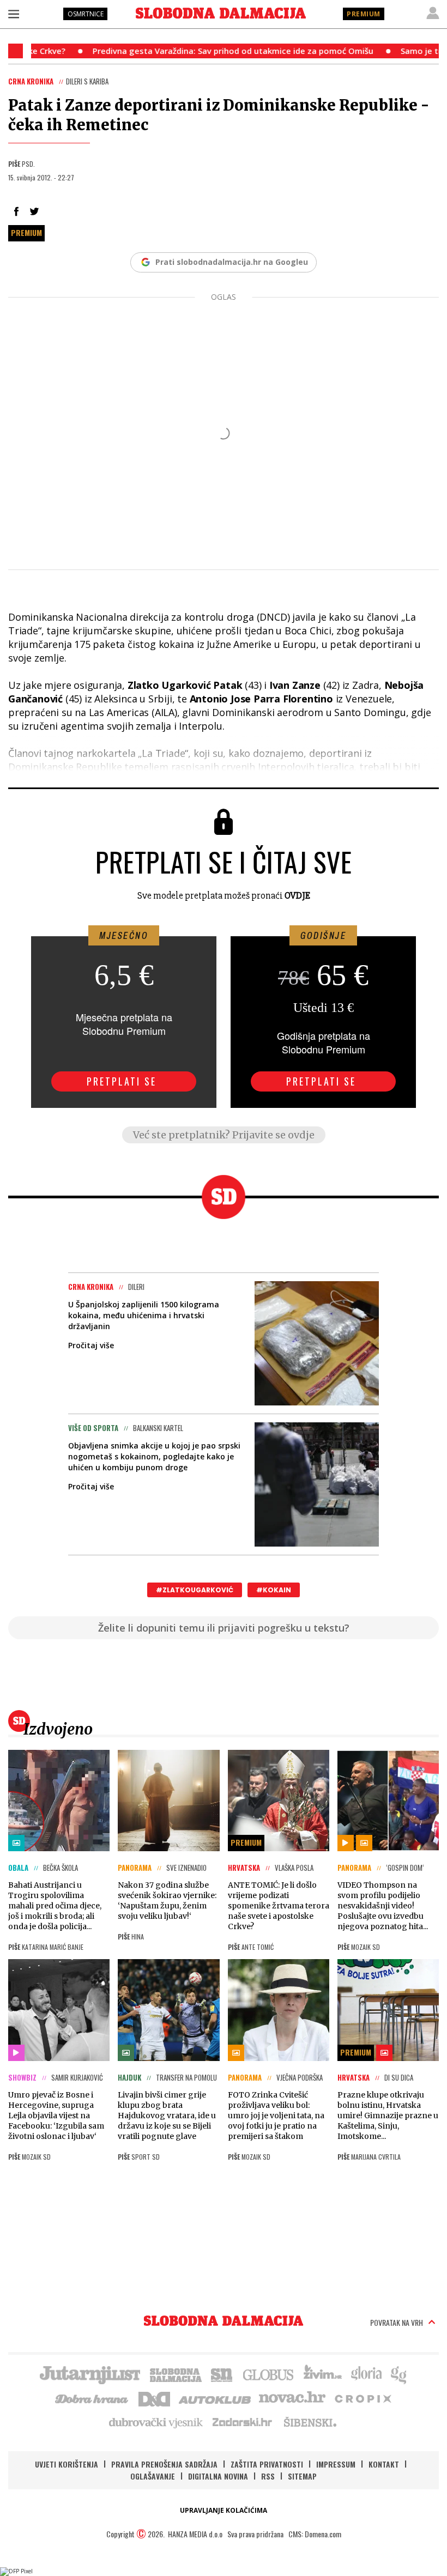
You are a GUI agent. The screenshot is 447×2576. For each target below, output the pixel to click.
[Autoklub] (215, 2398)
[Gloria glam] (399, 2374)
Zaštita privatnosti (267, 2464)
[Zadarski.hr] (243, 2422)
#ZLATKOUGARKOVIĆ (195, 1590)
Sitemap (302, 2476)
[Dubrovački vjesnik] (156, 2422)
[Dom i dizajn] (154, 2398)
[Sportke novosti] (222, 2374)
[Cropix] (362, 2398)
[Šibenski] (310, 2422)
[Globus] (269, 2374)
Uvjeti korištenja (67, 2464)
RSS (268, 2476)
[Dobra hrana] (92, 2398)
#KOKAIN (274, 1590)
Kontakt (384, 2464)
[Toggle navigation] (14, 14)
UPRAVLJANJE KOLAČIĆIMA (224, 2510)
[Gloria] (366, 2374)
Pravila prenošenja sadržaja (164, 2464)
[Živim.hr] (323, 2374)
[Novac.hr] (292, 2398)
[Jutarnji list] (89, 2374)
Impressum (336, 2464)
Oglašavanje (153, 2476)
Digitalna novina (218, 2476)
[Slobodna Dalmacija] (221, 13)
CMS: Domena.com (315, 2534)
